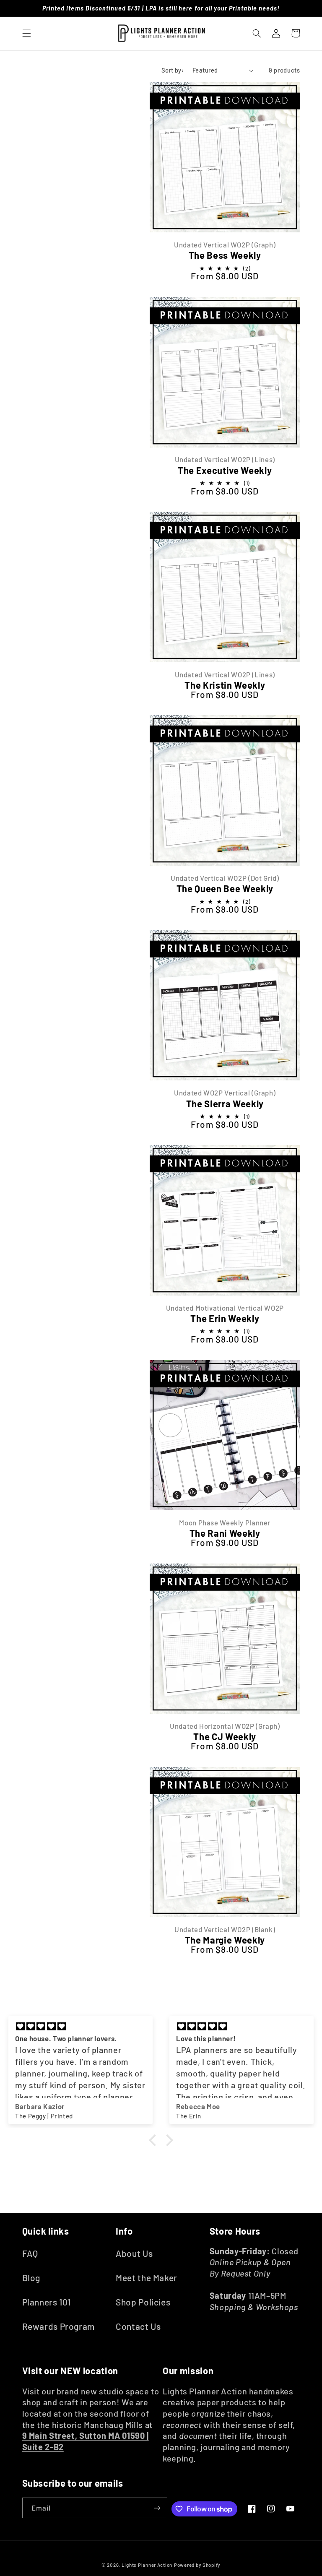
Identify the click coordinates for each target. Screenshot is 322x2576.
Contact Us (138, 2326)
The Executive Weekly (225, 470)
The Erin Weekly (225, 1318)
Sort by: (173, 70)
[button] (26, 33)
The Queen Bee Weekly (225, 888)
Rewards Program (58, 2326)
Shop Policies (143, 2302)
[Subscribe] (157, 2508)
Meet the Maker (147, 2278)
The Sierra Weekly (225, 1103)
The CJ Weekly (225, 1736)
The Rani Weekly (225, 1533)
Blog (31, 2278)
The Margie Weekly (225, 1940)
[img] (80, 2027)
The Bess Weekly (225, 255)
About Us (134, 2253)
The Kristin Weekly (225, 685)
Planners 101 (47, 2302)
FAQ (30, 2253)
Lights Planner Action (147, 2565)
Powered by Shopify (197, 2565)
